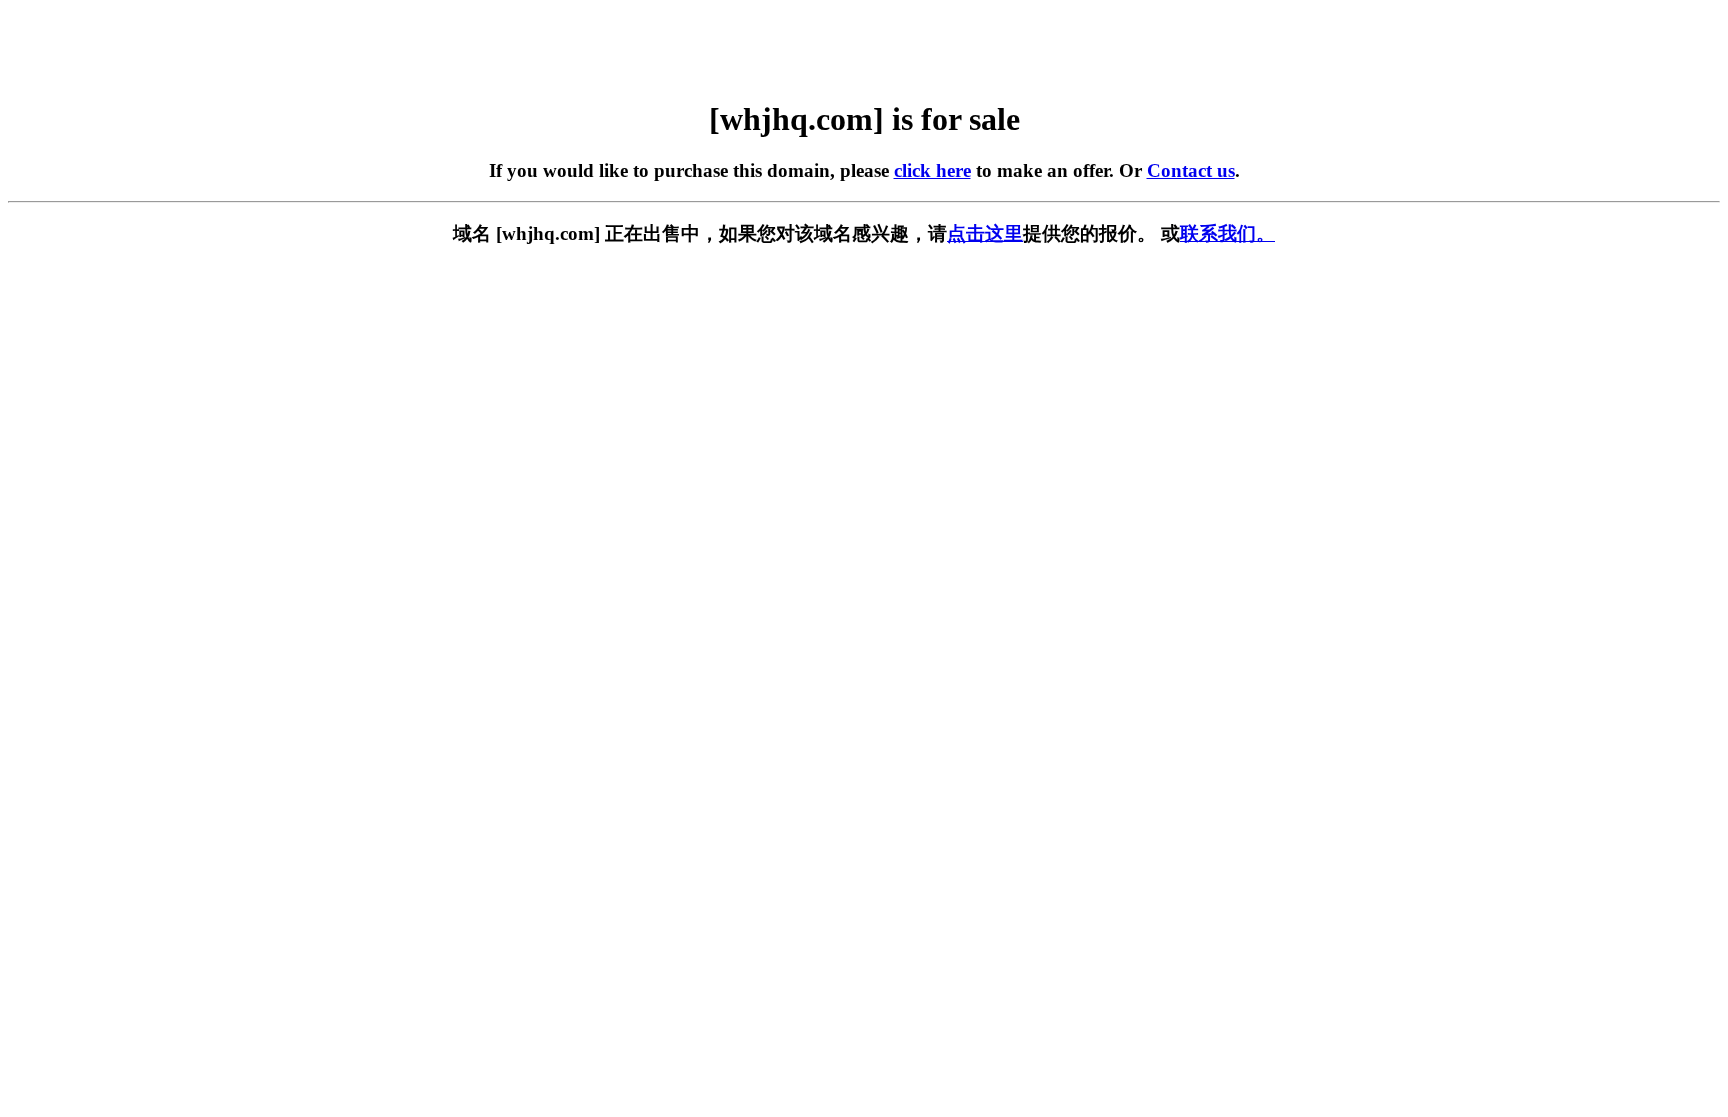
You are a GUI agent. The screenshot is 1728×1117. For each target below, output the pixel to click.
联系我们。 (1227, 233)
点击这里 (985, 233)
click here (932, 170)
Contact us (1191, 170)
